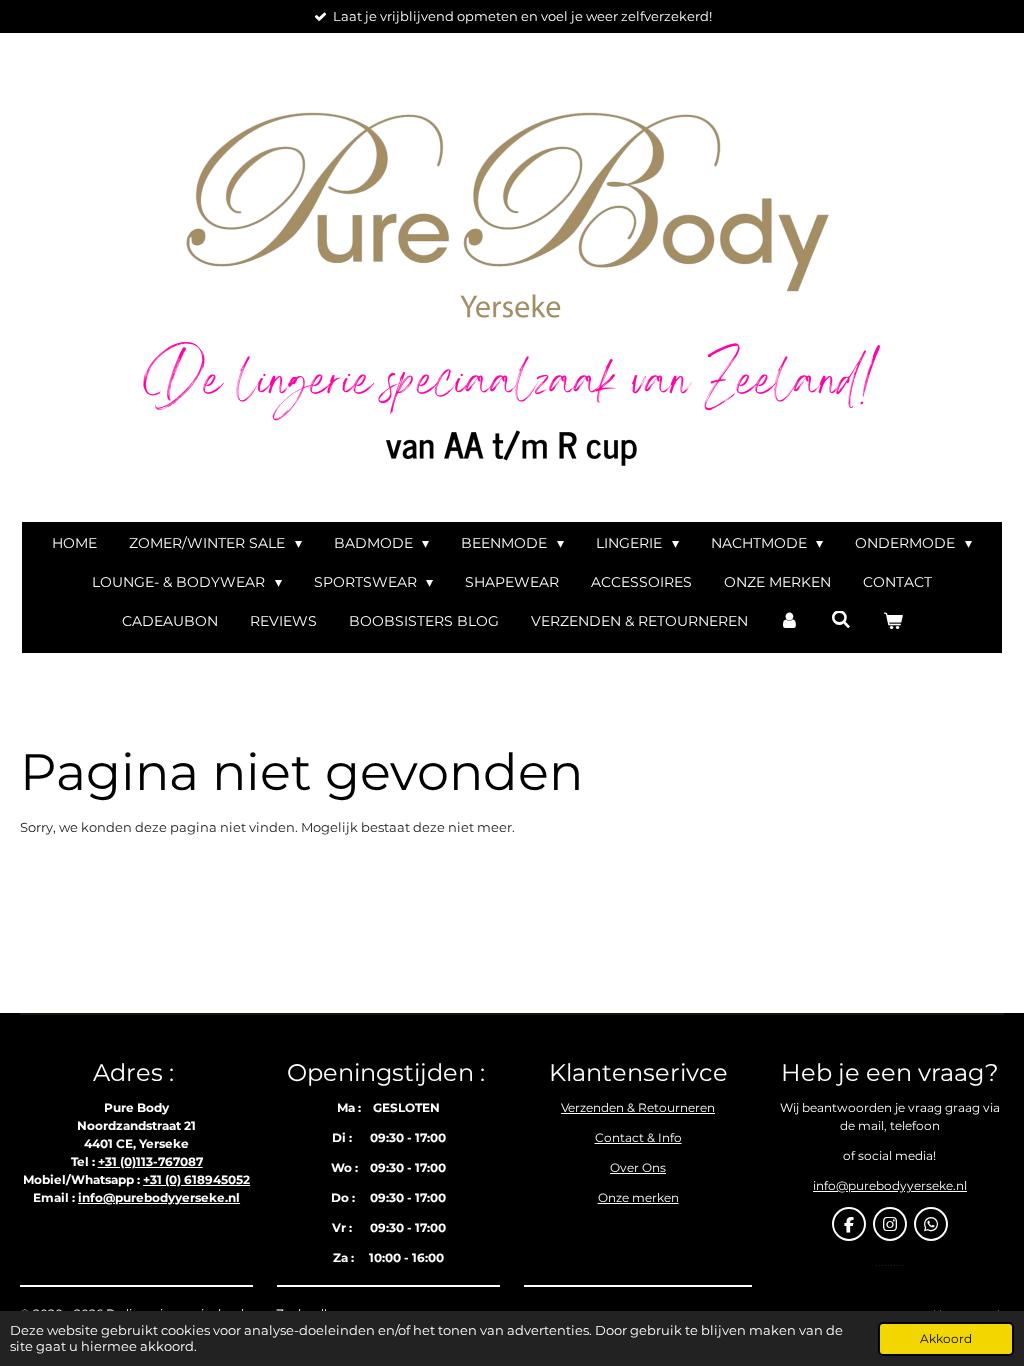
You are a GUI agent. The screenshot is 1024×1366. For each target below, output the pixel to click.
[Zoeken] (841, 620)
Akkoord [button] (946, 1339)
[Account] (790, 621)
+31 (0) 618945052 (196, 1179)
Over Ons (638, 1167)
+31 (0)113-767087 (150, 1161)
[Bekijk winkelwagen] (893, 621)
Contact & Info (638, 1137)
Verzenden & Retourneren (638, 1107)
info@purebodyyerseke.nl (159, 1197)
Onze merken (638, 1197)
